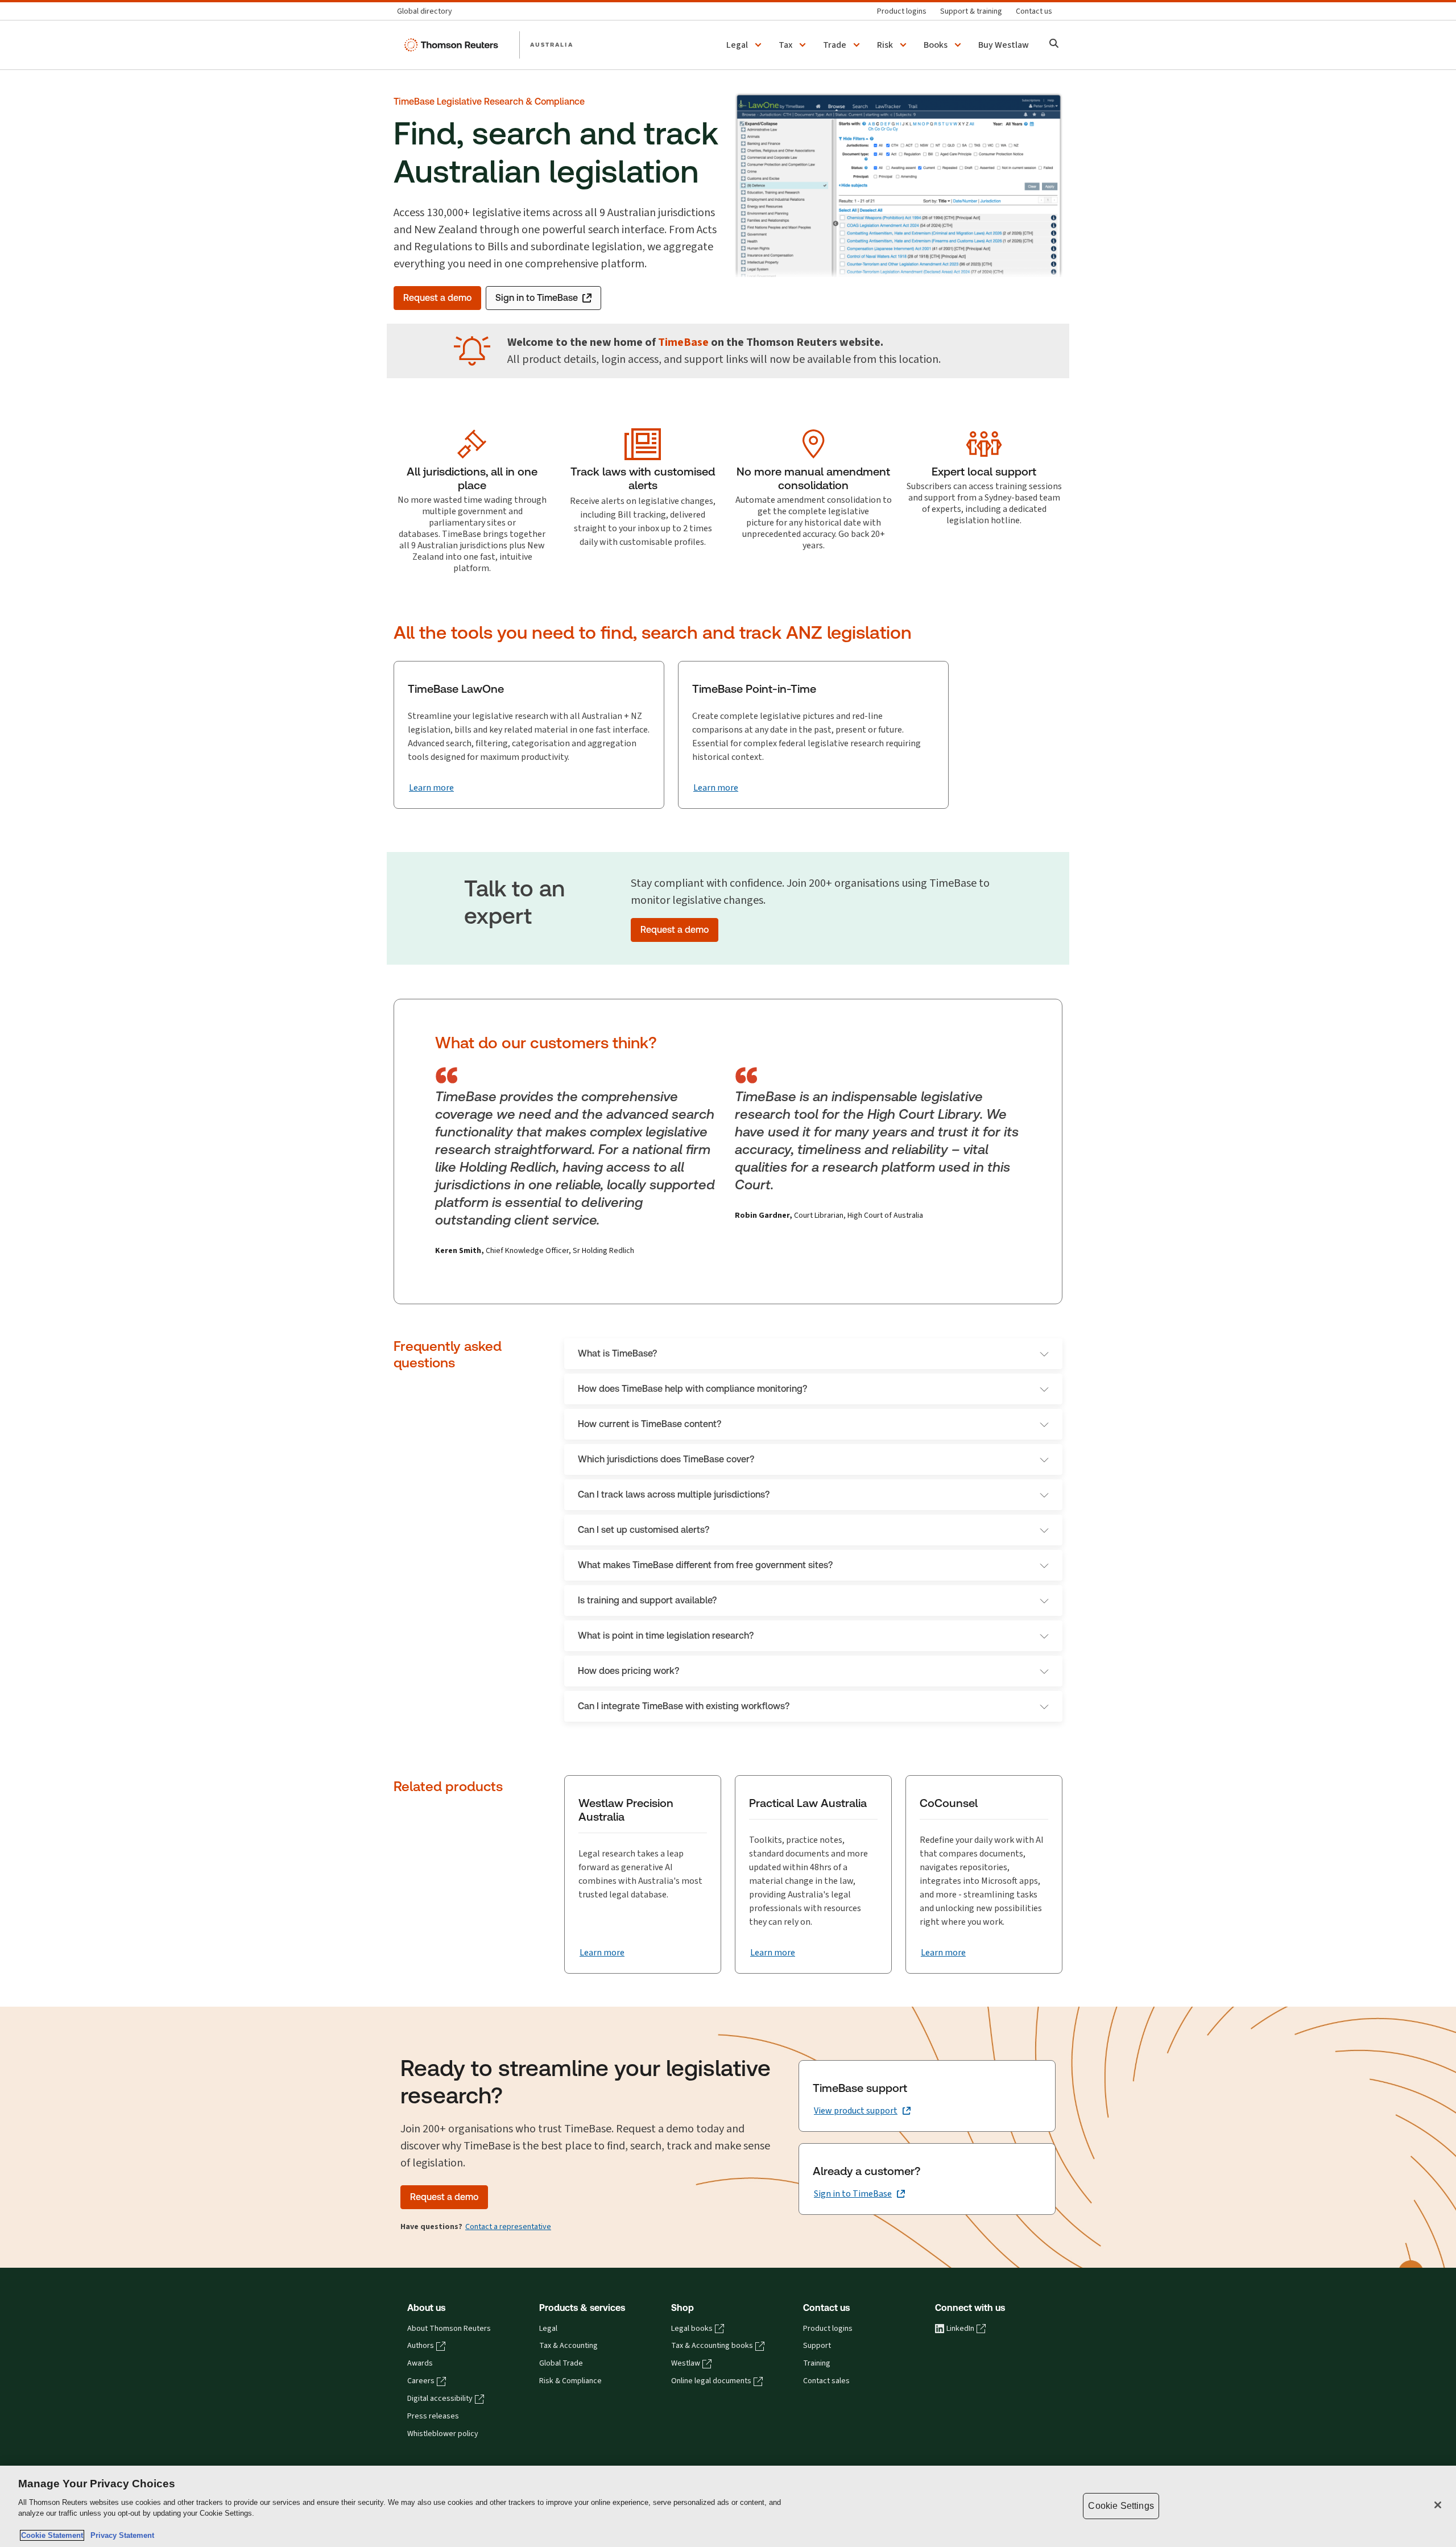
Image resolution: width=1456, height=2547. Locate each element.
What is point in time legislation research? (666, 1636)
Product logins (828, 2329)
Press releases (433, 2416)
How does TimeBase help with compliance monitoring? (692, 1389)
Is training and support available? (647, 1600)
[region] (728, 2506)
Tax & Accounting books (712, 2346)
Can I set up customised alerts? (644, 1530)
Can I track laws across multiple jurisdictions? (674, 1494)
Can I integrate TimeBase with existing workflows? (684, 1706)
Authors (421, 2346)
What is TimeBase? (617, 1353)
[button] (746, 45)
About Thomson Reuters (449, 2329)
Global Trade (561, 2363)
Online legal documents (711, 2381)
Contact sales (826, 2381)
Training (817, 2363)
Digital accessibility (440, 2399)
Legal (548, 2329)
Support (817, 2346)
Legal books (692, 2329)
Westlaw (686, 2363)
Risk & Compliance (570, 2381)
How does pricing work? (628, 1671)
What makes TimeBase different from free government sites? (705, 1565)
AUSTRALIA (552, 44)
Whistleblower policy (443, 2434)
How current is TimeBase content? (650, 1424)
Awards (420, 2363)
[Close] (1438, 2505)
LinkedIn (960, 2329)
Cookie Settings (1121, 2506)
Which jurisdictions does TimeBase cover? (666, 1459)
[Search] (1054, 45)
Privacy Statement (120, 2535)
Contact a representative (508, 2226)
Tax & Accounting (568, 2346)
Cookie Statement (52, 2535)
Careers (421, 2381)
